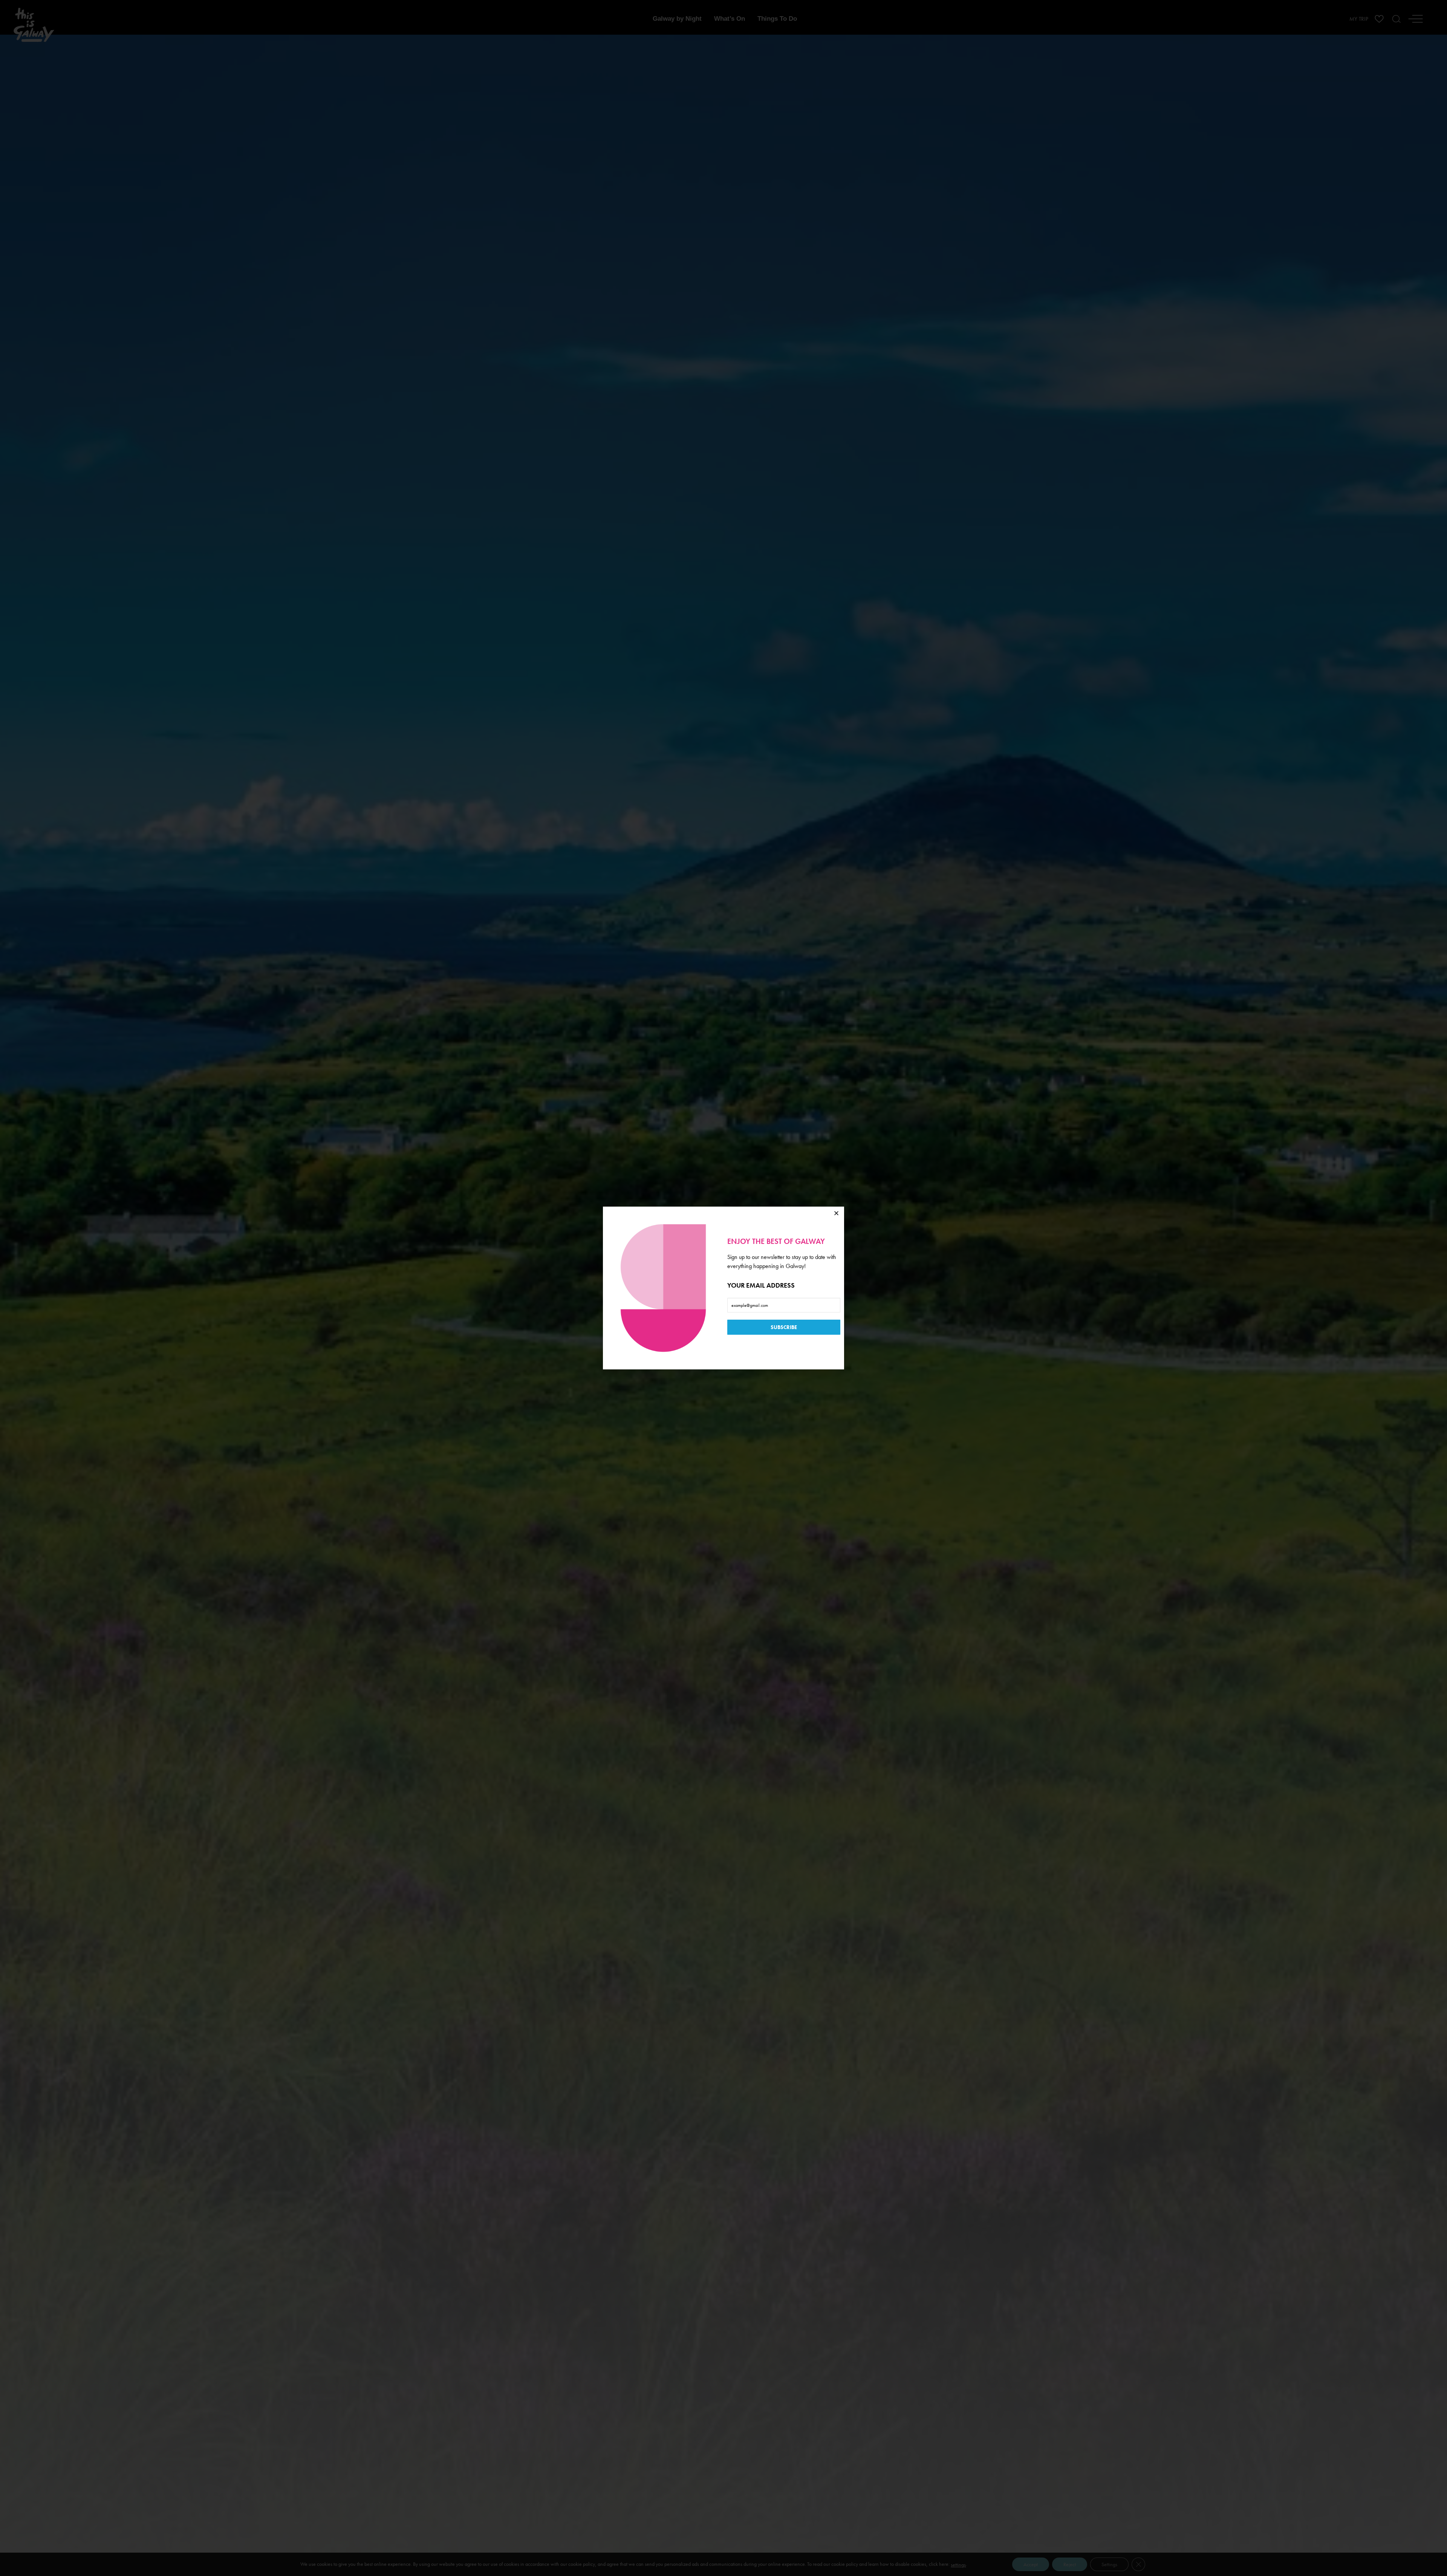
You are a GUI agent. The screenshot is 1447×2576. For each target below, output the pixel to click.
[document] (723, 1288)
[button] (836, 1213)
